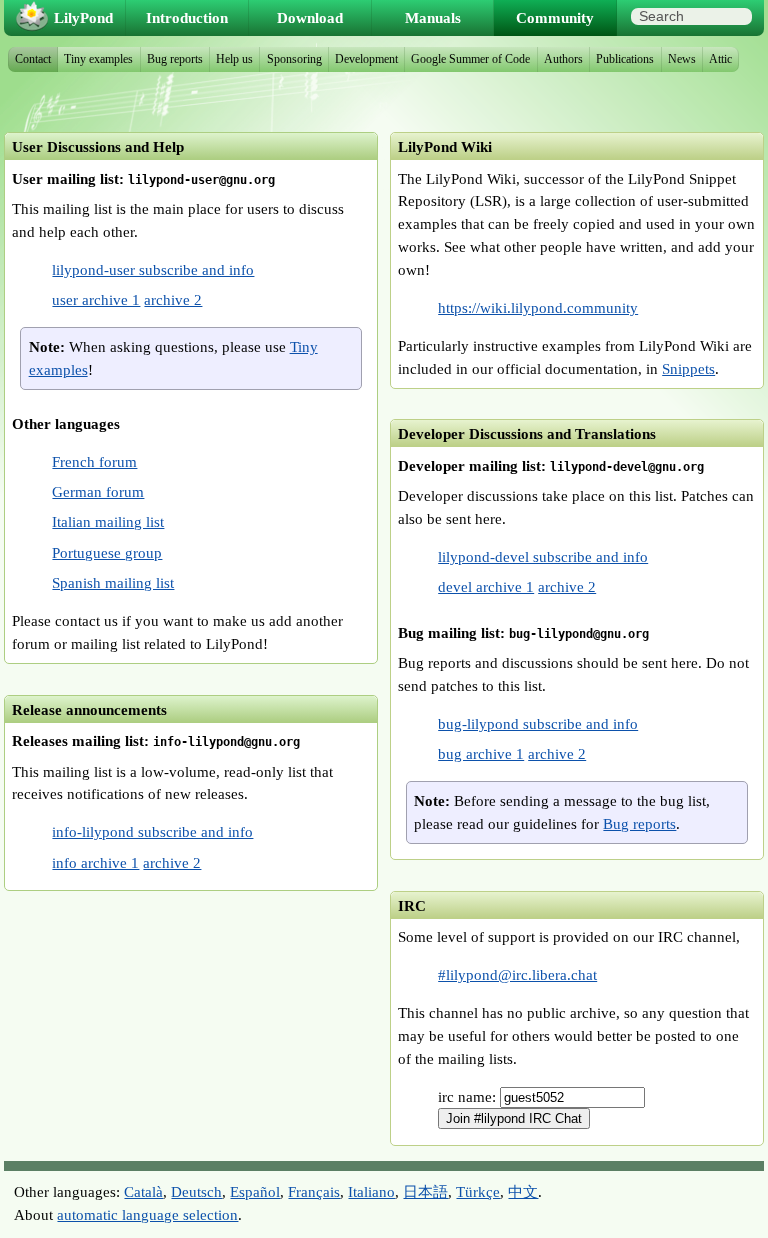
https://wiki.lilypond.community (538, 307)
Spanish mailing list (113, 582)
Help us (234, 59)
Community (555, 17)
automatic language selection (147, 1214)
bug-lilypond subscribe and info (538, 723)
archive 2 (173, 299)
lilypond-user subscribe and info (153, 269)
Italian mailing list (108, 521)
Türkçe (478, 1191)
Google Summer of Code (470, 59)
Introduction (187, 17)
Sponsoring (294, 59)
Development (366, 59)
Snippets (688, 368)
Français (314, 1191)
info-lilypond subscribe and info (152, 831)
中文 (523, 1191)
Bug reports (639, 823)
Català (143, 1191)
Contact (33, 59)
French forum (94, 461)
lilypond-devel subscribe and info (543, 556)
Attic (720, 59)
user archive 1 (96, 299)
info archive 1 (95, 862)
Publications (625, 59)
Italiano (371, 1191)
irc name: (469, 1096)
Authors (563, 59)
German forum (98, 491)
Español (255, 1191)
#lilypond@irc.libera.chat (517, 974)
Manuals (433, 17)
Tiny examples (98, 59)
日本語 (425, 1191)
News (682, 59)
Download (310, 17)
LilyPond (83, 17)
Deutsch (196, 1191)
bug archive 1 (481, 753)
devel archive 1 (486, 586)
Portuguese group (107, 552)
